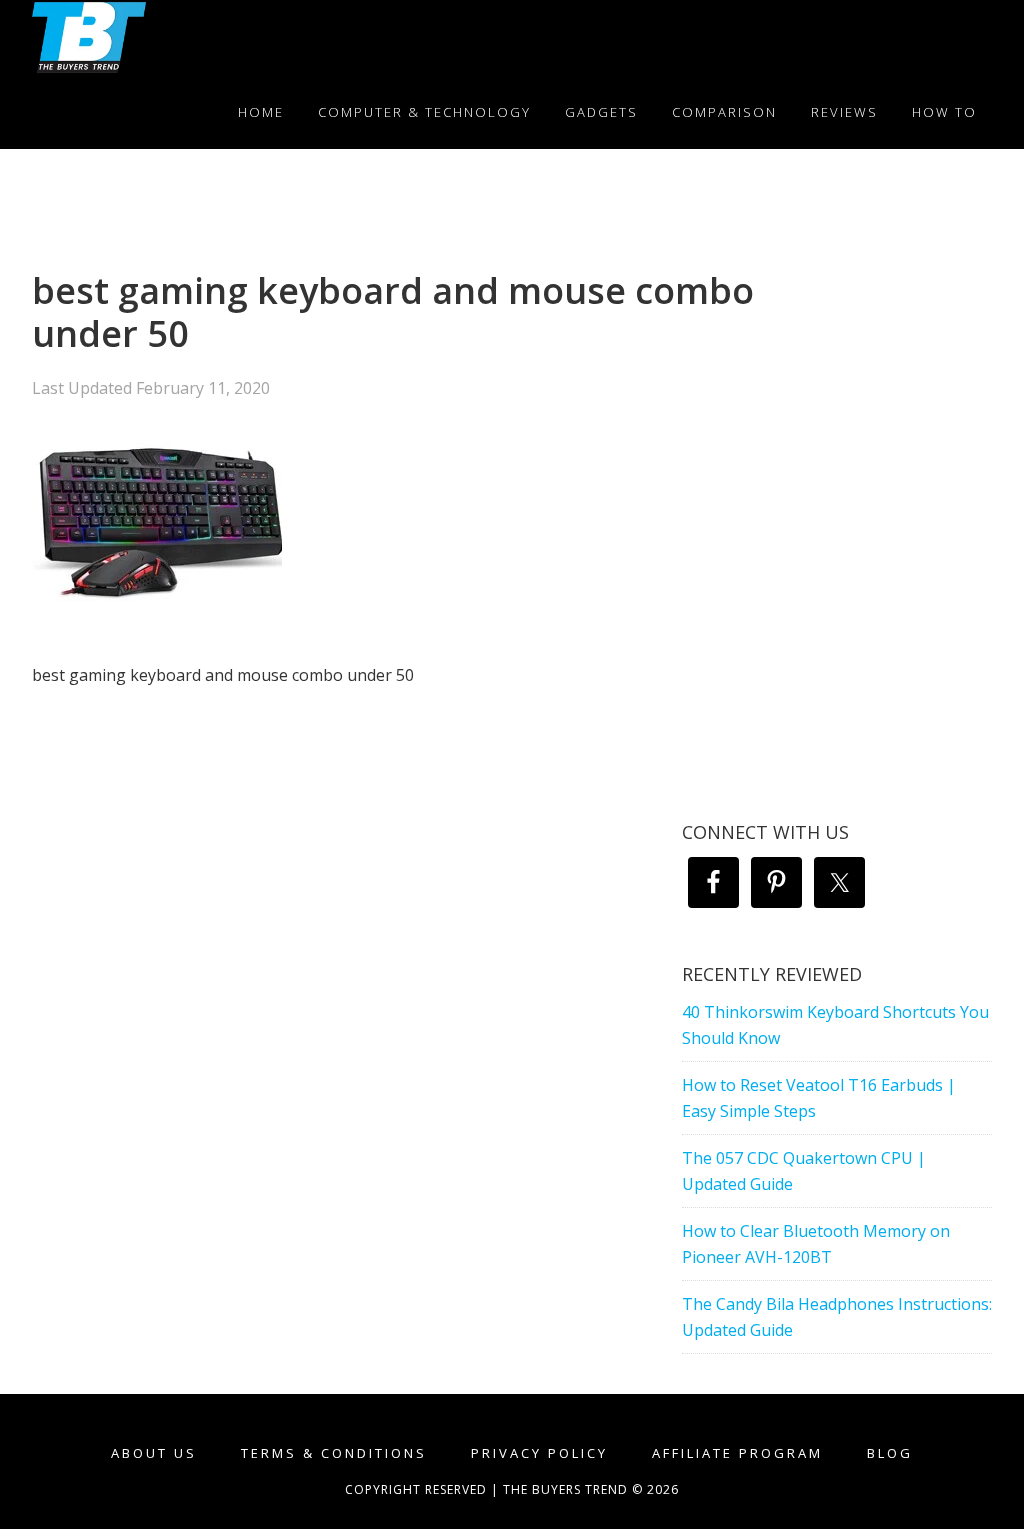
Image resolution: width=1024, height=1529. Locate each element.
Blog (890, 1453)
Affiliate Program (737, 1453)
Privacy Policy (539, 1453)
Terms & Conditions (334, 1453)
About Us (154, 1453)
